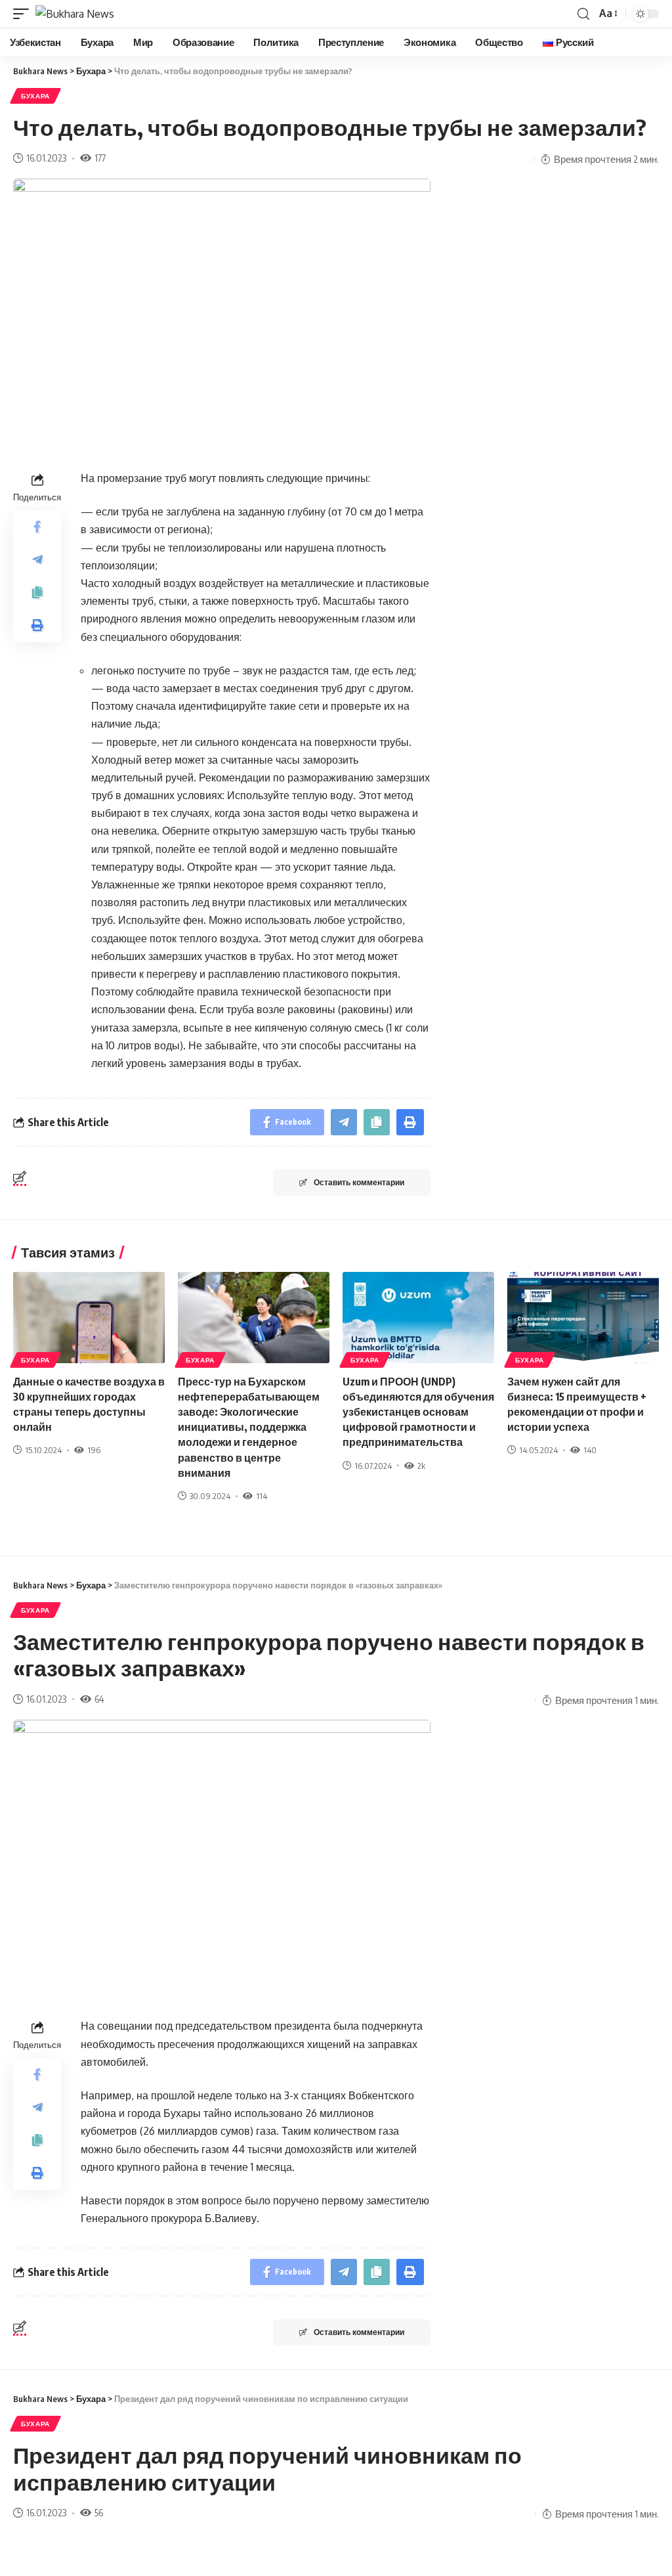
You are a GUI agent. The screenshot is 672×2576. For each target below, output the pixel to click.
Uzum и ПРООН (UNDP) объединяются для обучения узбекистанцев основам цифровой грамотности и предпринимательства (418, 1412)
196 (94, 1450)
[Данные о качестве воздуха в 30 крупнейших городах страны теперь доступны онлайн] (89, 1318)
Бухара (35, 96)
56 (99, 2512)
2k (421, 1466)
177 (100, 158)
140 (590, 1450)
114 (262, 1496)
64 (99, 1699)
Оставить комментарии (359, 1182)
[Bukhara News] (75, 14)
